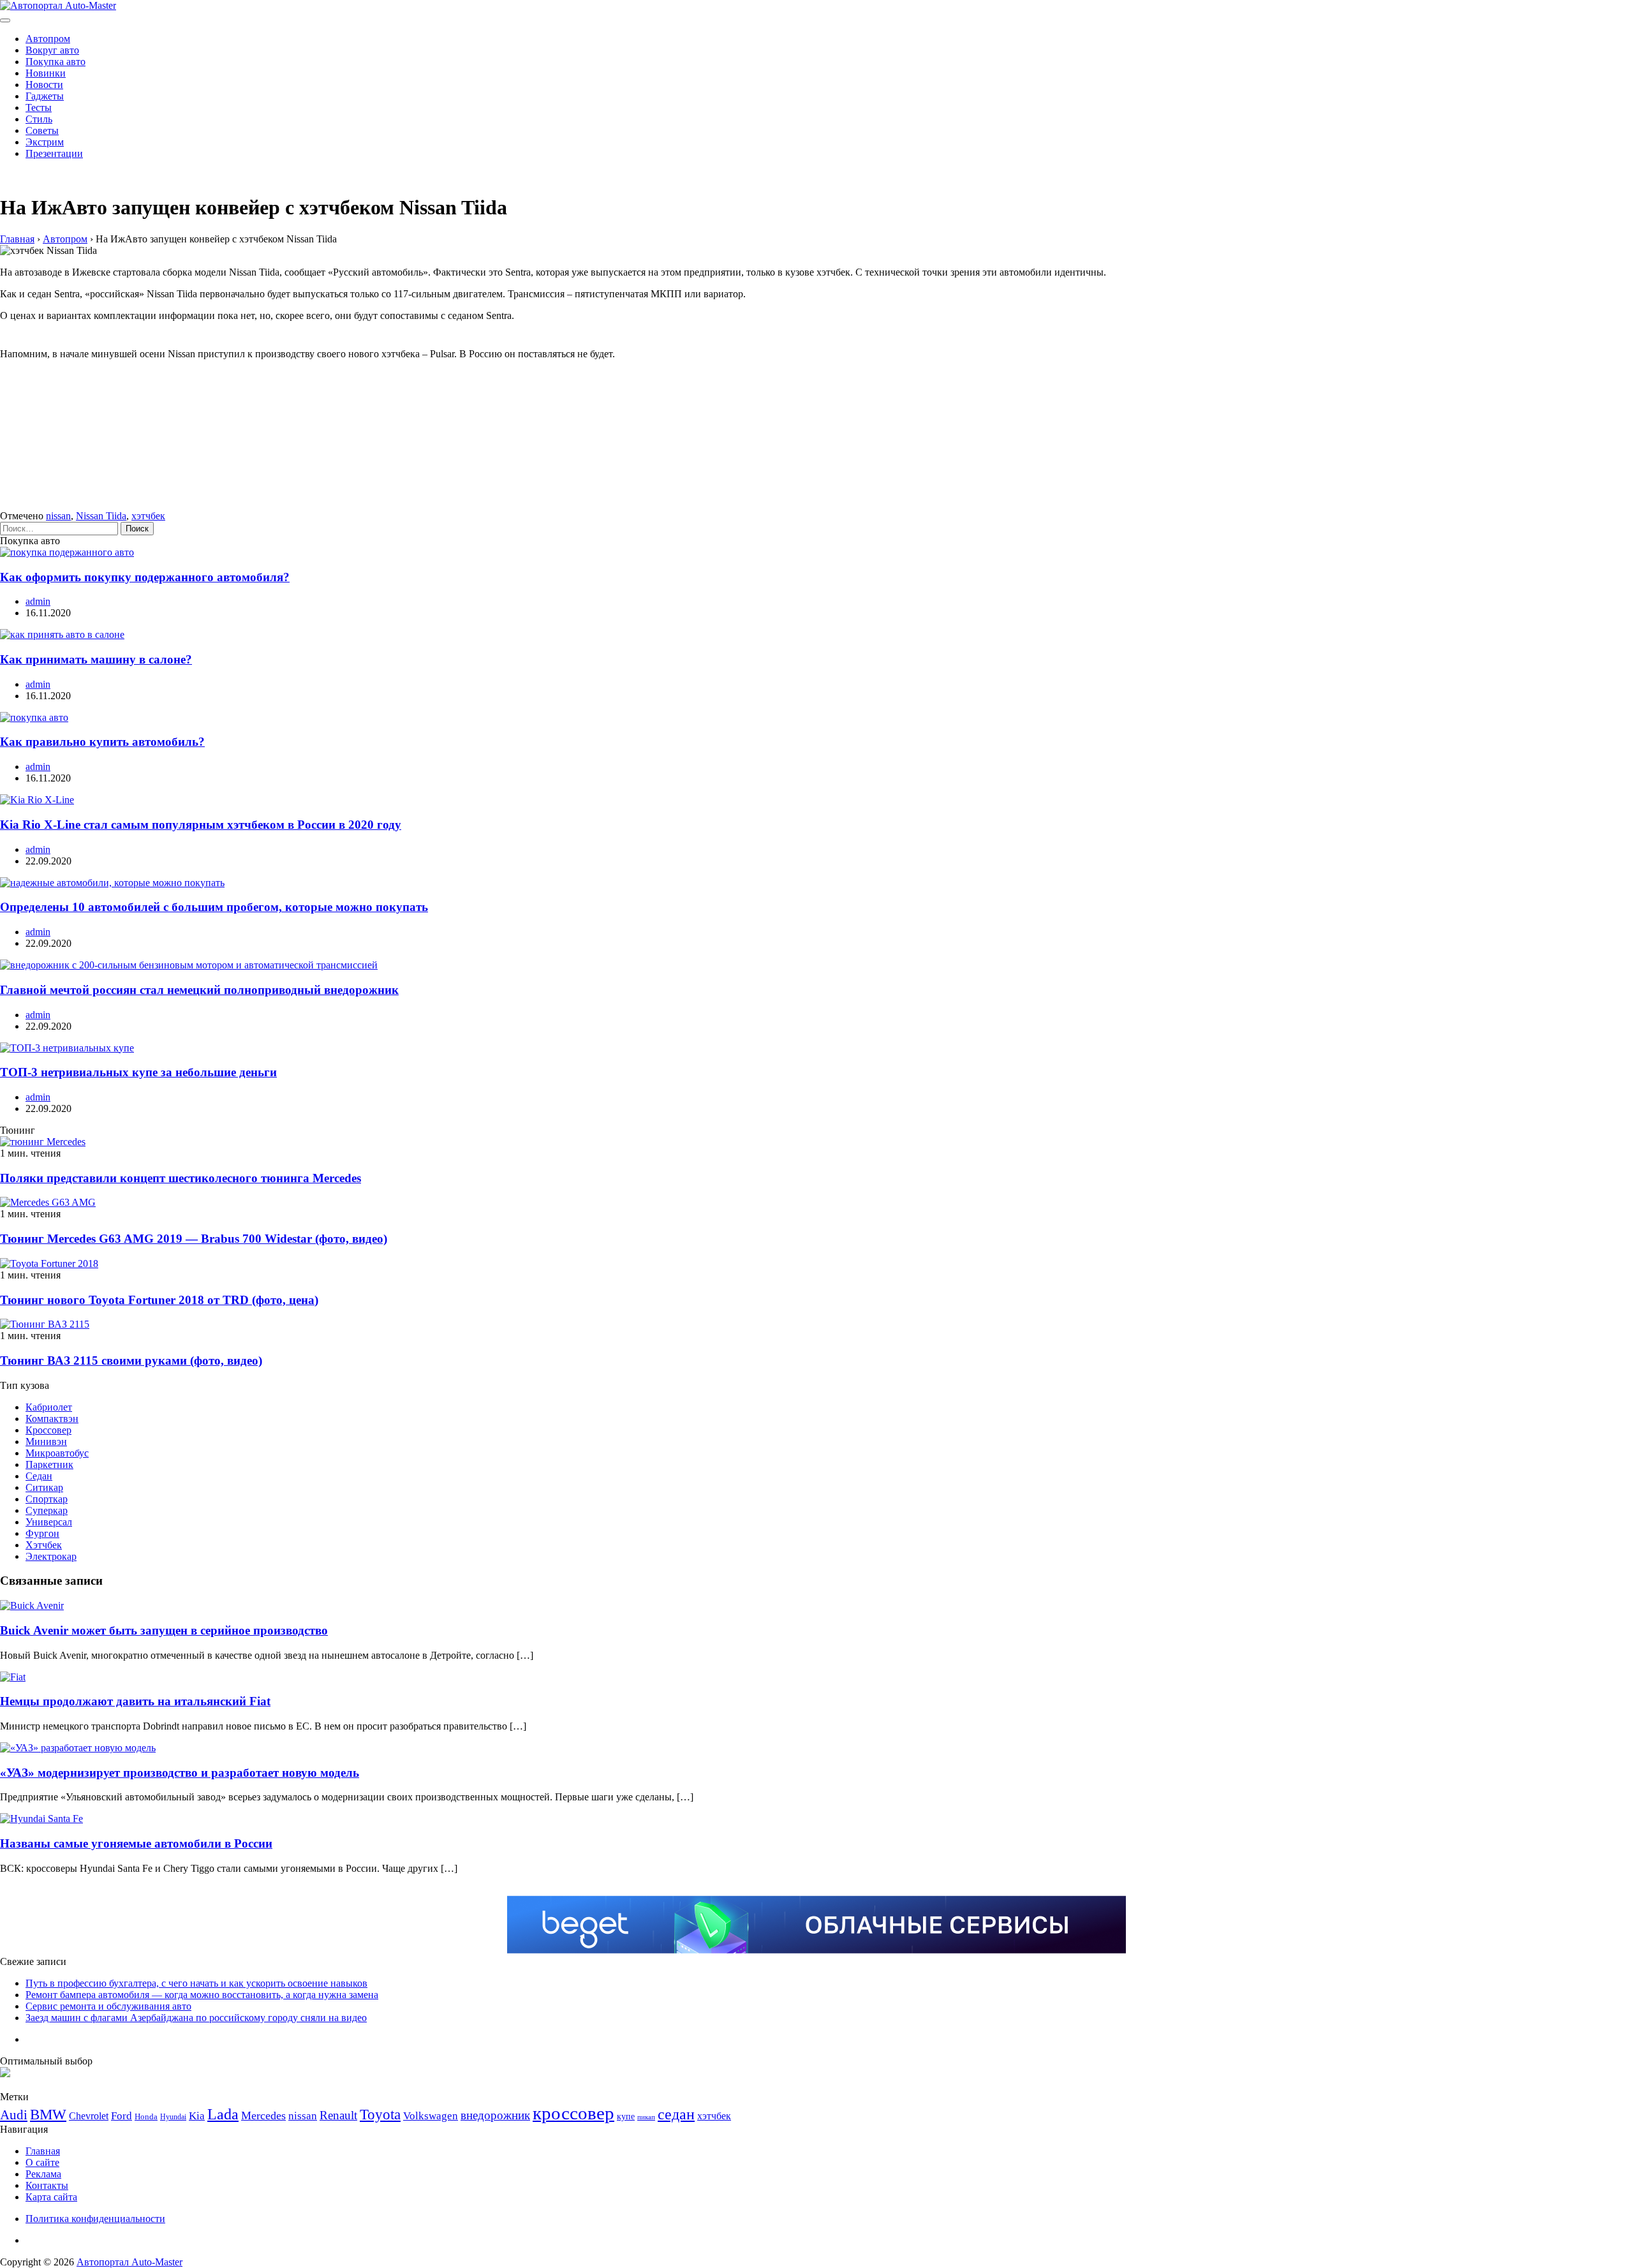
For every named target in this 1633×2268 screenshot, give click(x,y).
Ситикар (44, 1487)
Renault (338, 2115)
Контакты (47, 2185)
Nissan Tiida (101, 516)
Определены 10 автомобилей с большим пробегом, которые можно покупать (214, 907)
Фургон (42, 1533)
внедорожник (495, 2115)
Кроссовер (48, 1430)
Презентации (54, 153)
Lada (223, 2114)
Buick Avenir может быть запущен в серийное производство (164, 1630)
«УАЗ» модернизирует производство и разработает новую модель (180, 1773)
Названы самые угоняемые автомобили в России (136, 1843)
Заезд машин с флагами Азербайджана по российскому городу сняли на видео (196, 2018)
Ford (122, 2116)
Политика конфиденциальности (95, 2219)
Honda (146, 2116)
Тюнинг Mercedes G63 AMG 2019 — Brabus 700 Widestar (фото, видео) (194, 1239)
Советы (42, 130)
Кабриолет (49, 1407)
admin (38, 601)
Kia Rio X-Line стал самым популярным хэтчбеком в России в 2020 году (201, 825)
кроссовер (573, 2113)
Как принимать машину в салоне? (96, 659)
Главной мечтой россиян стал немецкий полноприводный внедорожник (199, 990)
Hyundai (173, 2117)
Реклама (43, 2174)
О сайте (42, 2162)
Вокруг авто (52, 50)
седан (676, 2114)
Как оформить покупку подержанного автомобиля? (145, 577)
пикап (646, 2117)
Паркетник (49, 1464)
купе (626, 2116)
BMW (48, 2115)
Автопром (48, 39)
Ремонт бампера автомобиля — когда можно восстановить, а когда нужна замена (202, 1995)
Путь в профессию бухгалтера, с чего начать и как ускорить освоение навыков (196, 1983)
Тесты (39, 107)
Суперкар (47, 1510)
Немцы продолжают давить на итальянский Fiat (135, 1701)
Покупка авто (55, 62)
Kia (197, 2116)
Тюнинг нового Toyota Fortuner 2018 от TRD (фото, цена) (159, 1300)
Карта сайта (51, 2197)
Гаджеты (45, 96)
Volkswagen (431, 2116)
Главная (43, 2151)
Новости (44, 85)
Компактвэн (52, 1419)
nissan (58, 516)
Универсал (49, 1522)
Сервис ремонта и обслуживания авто (108, 2006)
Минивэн (46, 1442)
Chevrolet (89, 2116)
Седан (39, 1476)
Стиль (39, 119)
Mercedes (263, 2116)
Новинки (46, 73)
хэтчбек (148, 516)
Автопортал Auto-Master (129, 2262)
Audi (14, 2115)
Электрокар (51, 1556)
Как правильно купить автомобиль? (102, 742)
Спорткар (47, 1499)
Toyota (380, 2115)
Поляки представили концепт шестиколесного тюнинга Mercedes (181, 1178)
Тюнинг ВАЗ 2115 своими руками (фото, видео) (131, 1360)
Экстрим (45, 142)
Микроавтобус (57, 1453)
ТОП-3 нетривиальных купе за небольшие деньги (138, 1072)
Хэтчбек (44, 1545)
